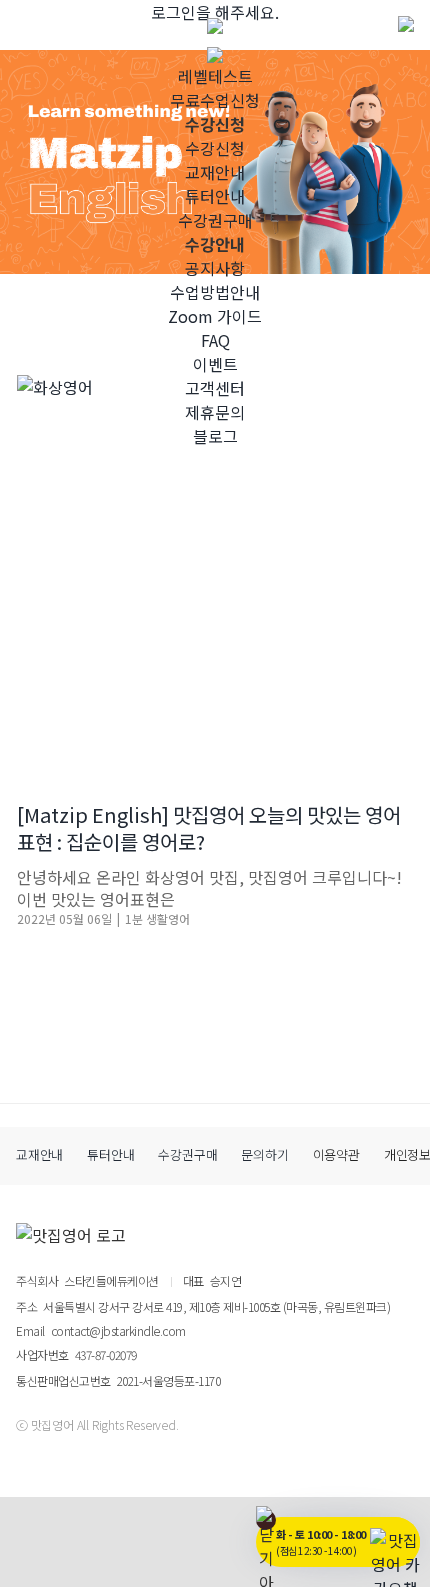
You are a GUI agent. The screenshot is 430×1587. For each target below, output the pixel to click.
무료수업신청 (215, 100)
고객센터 (215, 388)
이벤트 (215, 364)
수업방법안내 (215, 292)
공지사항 (215, 268)
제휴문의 (215, 412)
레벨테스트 (215, 76)
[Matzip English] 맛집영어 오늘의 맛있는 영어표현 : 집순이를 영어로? (209, 828)
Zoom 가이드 (215, 316)
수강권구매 (215, 220)
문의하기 (264, 1154)
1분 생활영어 (157, 918)
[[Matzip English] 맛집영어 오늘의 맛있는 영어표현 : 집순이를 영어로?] (215, 573)
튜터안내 (215, 196)
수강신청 (215, 148)
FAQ (215, 340)
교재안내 (215, 172)
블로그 (215, 436)
